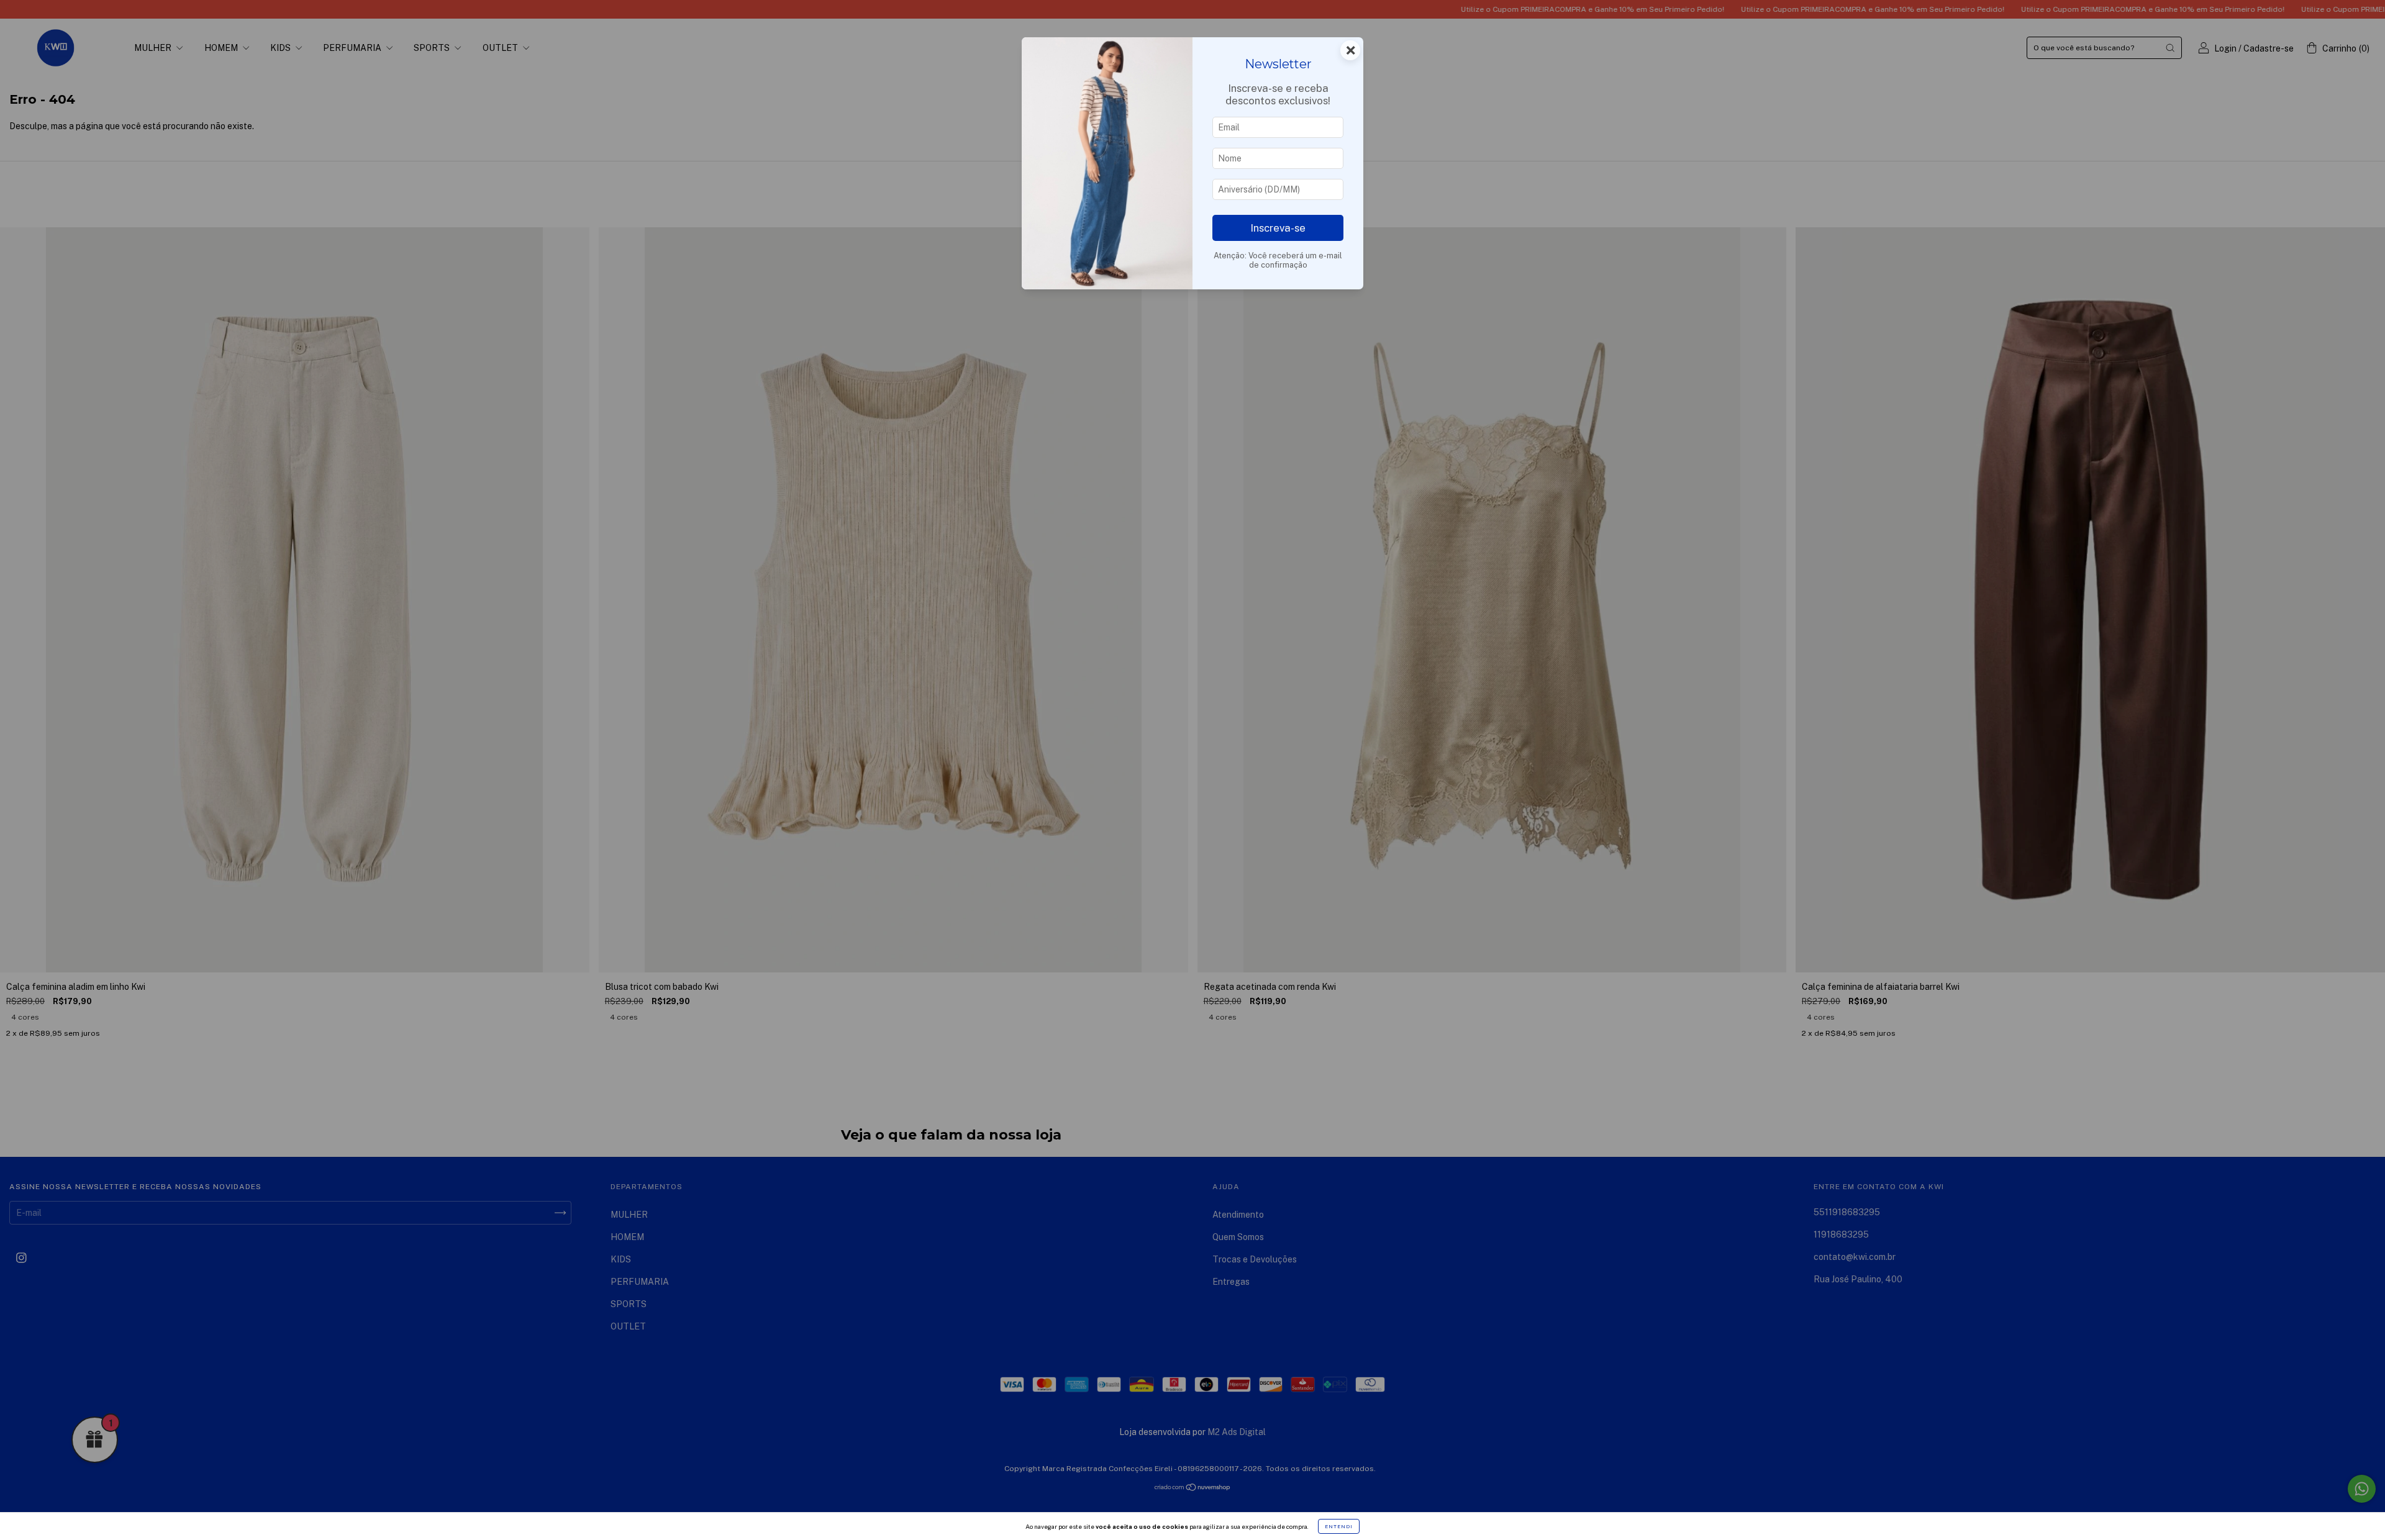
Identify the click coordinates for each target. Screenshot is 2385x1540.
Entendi (1339, 1526)
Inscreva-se (1278, 228)
